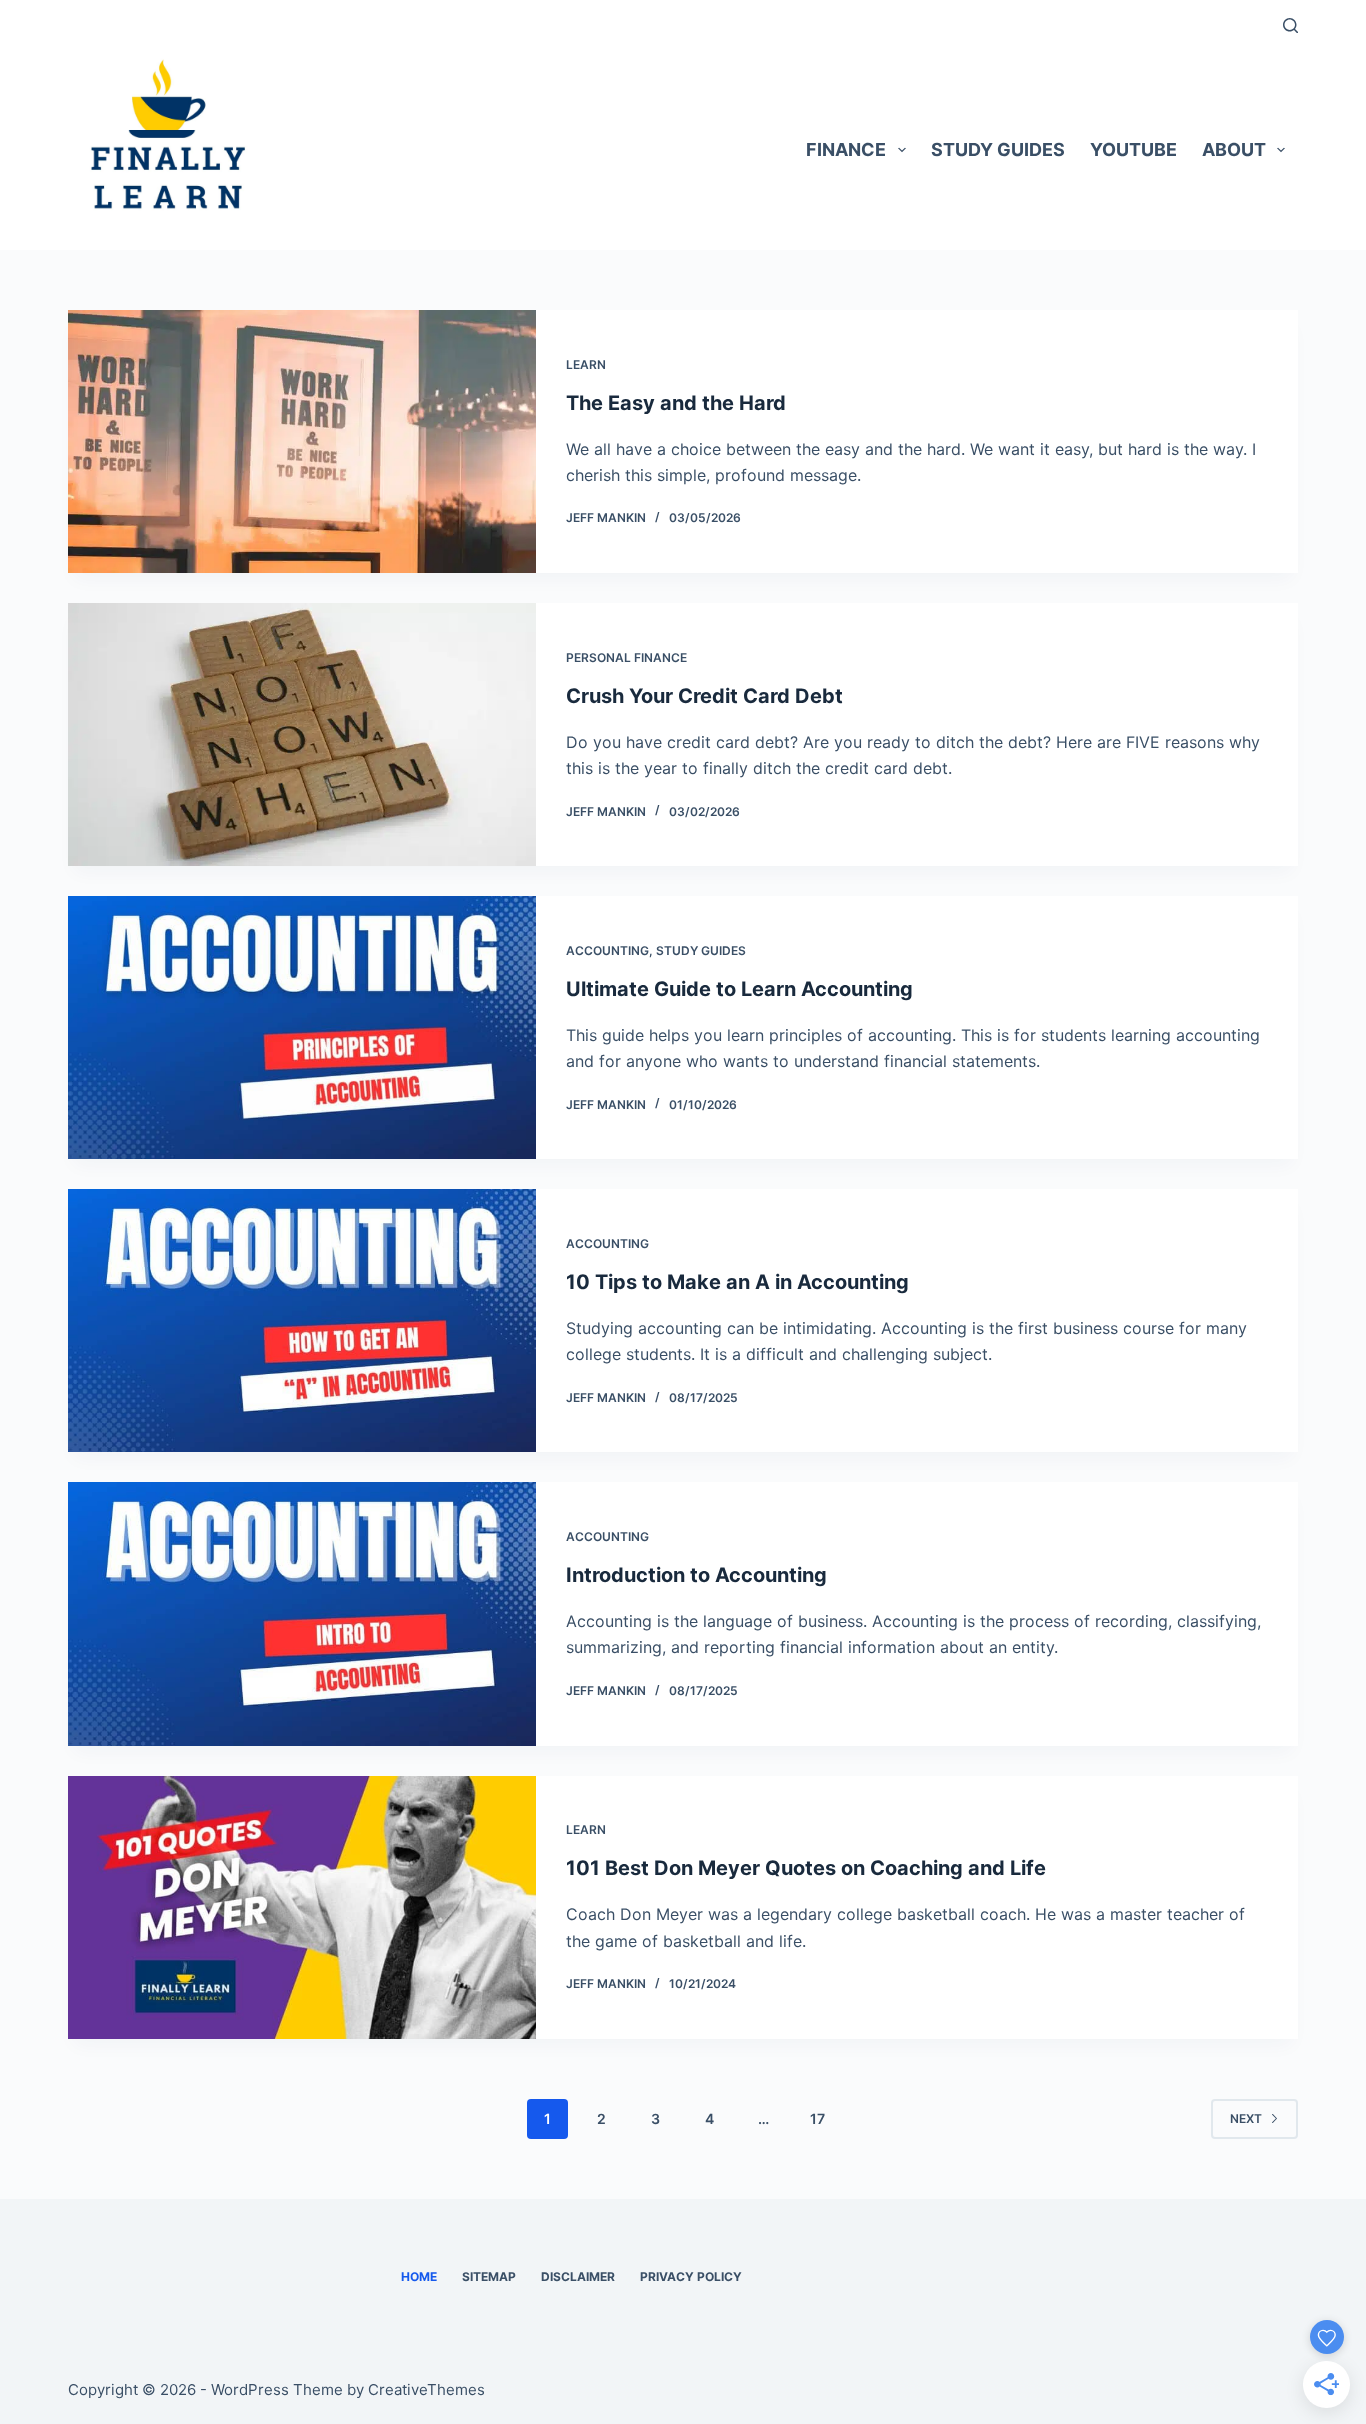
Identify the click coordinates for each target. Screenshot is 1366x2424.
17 (817, 2118)
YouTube (1133, 149)
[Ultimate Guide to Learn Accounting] (302, 1027)
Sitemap (489, 2276)
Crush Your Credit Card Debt (704, 696)
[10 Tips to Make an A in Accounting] (302, 1320)
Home (419, 2276)
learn (586, 364)
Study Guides (998, 149)
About (1234, 149)
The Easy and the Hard (676, 403)
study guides (701, 950)
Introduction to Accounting (696, 1575)
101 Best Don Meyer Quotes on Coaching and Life (806, 1868)
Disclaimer (578, 2276)
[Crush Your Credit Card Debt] (302, 734)
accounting (607, 950)
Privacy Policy (691, 2276)
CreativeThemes (426, 2389)
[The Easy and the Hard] (302, 441)
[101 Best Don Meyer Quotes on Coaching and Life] (302, 1907)
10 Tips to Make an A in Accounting (737, 1282)
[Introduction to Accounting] (302, 1613)
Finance (846, 149)
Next (1246, 2118)
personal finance (626, 657)
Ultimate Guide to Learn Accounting (739, 989)
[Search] (1290, 25)
